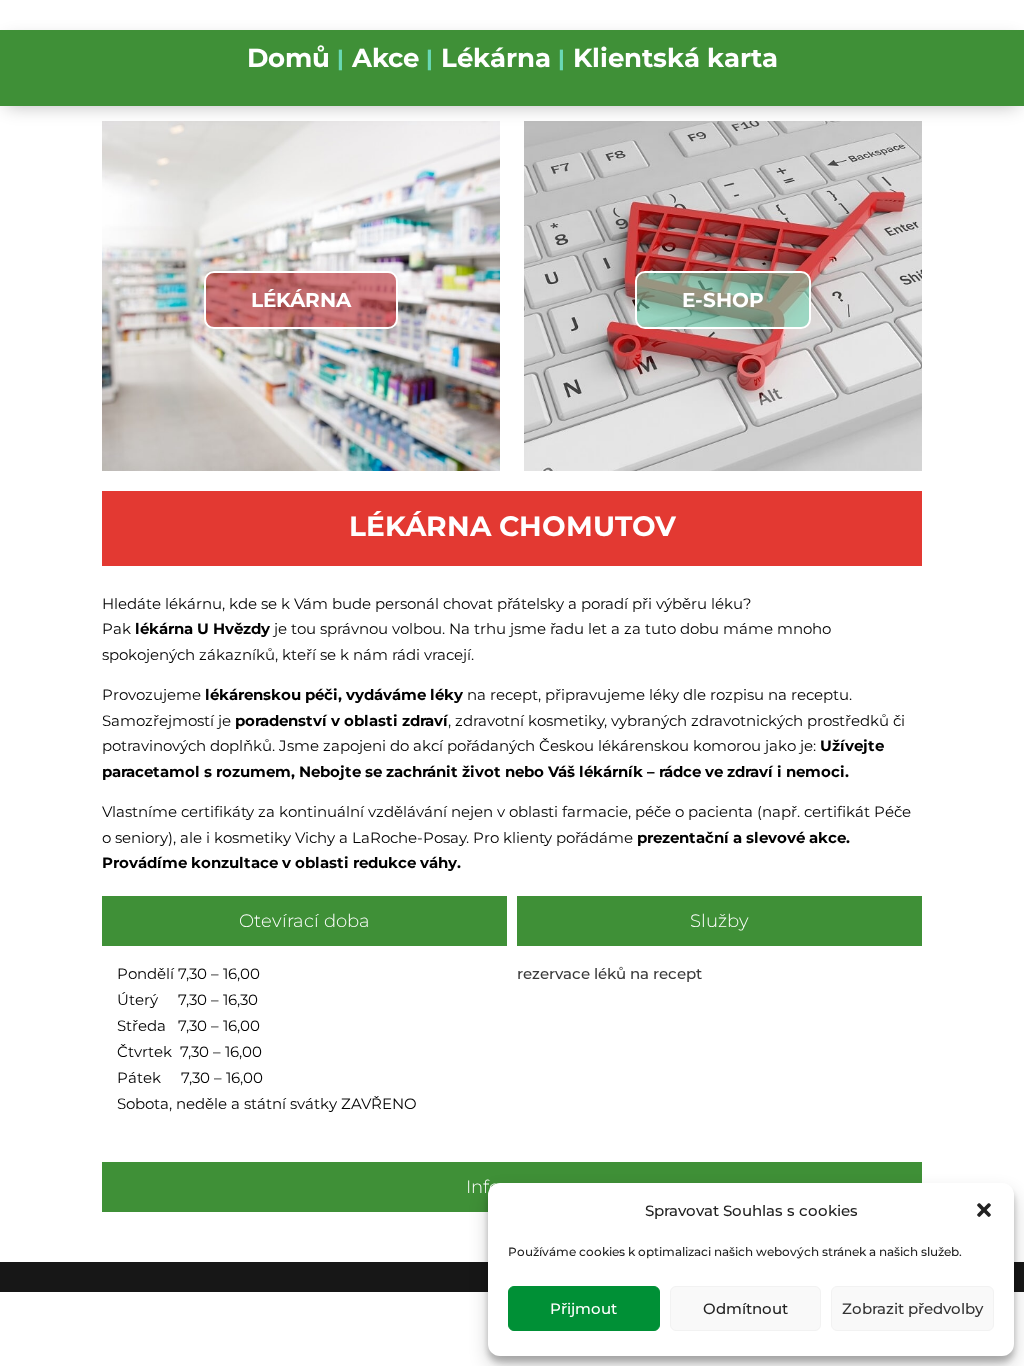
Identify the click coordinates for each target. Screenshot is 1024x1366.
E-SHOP (723, 300)
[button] (984, 1210)
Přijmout (583, 1308)
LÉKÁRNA (301, 300)
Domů (288, 61)
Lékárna (496, 61)
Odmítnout (745, 1308)
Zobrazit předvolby (912, 1308)
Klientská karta (675, 61)
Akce (385, 61)
